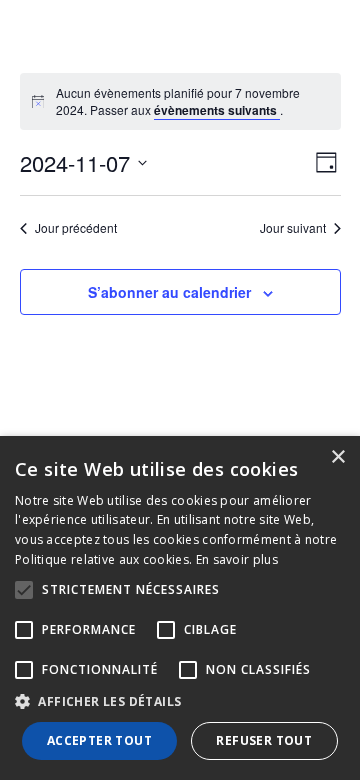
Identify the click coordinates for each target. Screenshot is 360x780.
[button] (180, 702)
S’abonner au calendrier (169, 292)
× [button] (337, 457)
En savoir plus (237, 559)
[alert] (192, 101)
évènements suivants (217, 110)
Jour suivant (293, 228)
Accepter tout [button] (99, 740)
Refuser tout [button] (264, 740)
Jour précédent (76, 228)
